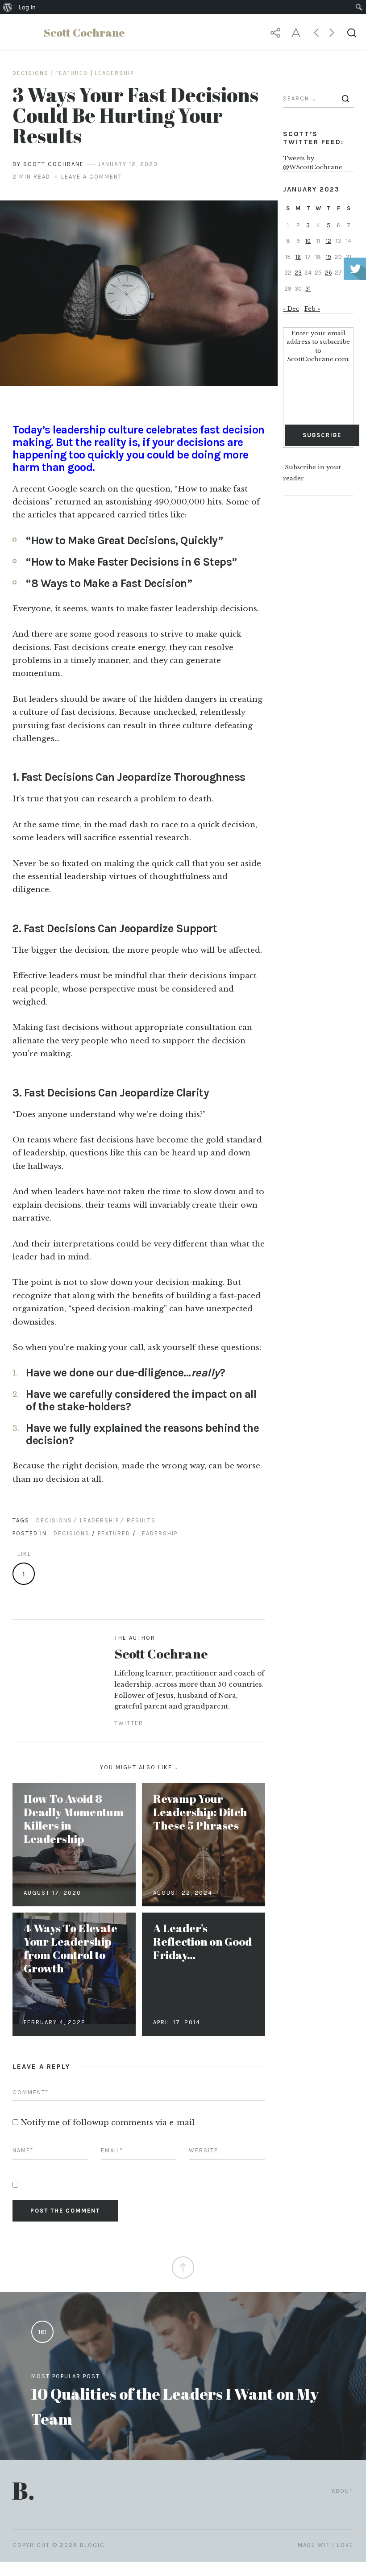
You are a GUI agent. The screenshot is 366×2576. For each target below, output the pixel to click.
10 (308, 241)
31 (308, 289)
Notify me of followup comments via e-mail (108, 2123)
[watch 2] (139, 293)
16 (298, 257)
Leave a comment (92, 177)
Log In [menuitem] (27, 7)
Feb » (312, 309)
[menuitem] (8, 7)
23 (298, 273)
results (141, 1520)
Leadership (114, 73)
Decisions (31, 73)
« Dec (291, 309)
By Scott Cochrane (48, 164)
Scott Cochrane (161, 1653)
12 (329, 241)
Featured (72, 73)
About (343, 2491)
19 (329, 257)
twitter (129, 1723)
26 (329, 273)
